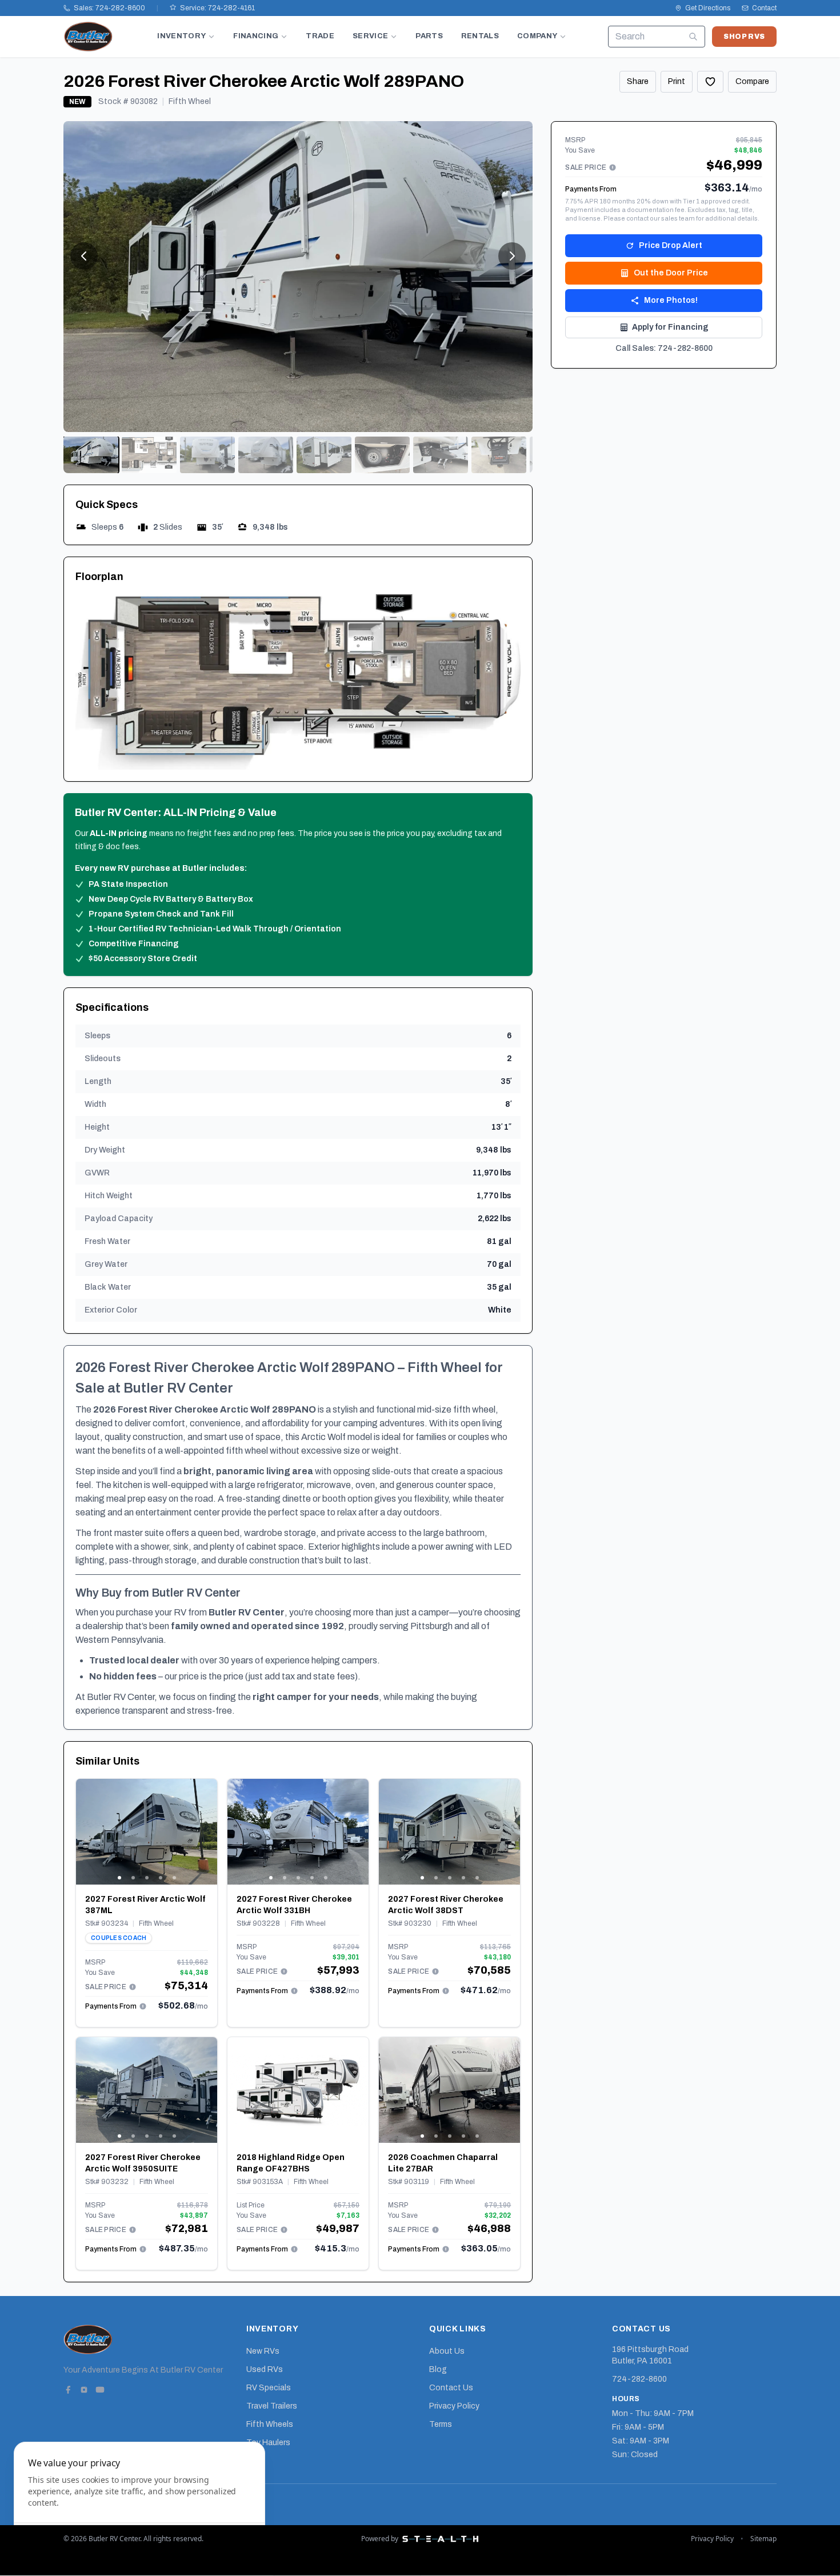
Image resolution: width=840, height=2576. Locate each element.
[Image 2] (133, 1878)
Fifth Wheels (270, 2424)
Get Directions (708, 8)
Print (677, 81)
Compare (752, 81)
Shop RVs (744, 37)
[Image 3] (147, 1878)
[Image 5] (174, 1878)
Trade (320, 36)
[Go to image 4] (266, 455)
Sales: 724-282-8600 (109, 8)
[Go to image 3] (207, 455)
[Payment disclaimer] (133, 1987)
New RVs (263, 2351)
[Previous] (84, 256)
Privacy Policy (454, 2406)
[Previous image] (85, 1831)
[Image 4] (161, 1878)
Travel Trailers (272, 2406)
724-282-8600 (639, 2379)
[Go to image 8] (499, 455)
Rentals (480, 36)
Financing (256, 36)
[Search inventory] (693, 37)
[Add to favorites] (710, 82)
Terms (441, 2424)
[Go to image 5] (324, 455)
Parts (429, 36)
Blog (438, 2369)
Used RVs (265, 2369)
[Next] (512, 256)
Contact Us (451, 2388)
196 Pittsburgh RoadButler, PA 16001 (650, 2355)
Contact (764, 8)
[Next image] (208, 1831)
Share (638, 81)
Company (537, 36)
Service (370, 36)
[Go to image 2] (149, 455)
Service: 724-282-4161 (217, 8)
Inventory (181, 36)
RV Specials (269, 2388)
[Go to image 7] (441, 455)
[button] (298, 682)
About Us (447, 2351)
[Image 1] (119, 1878)
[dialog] (139, 2502)
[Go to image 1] (91, 455)
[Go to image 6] (382, 455)
